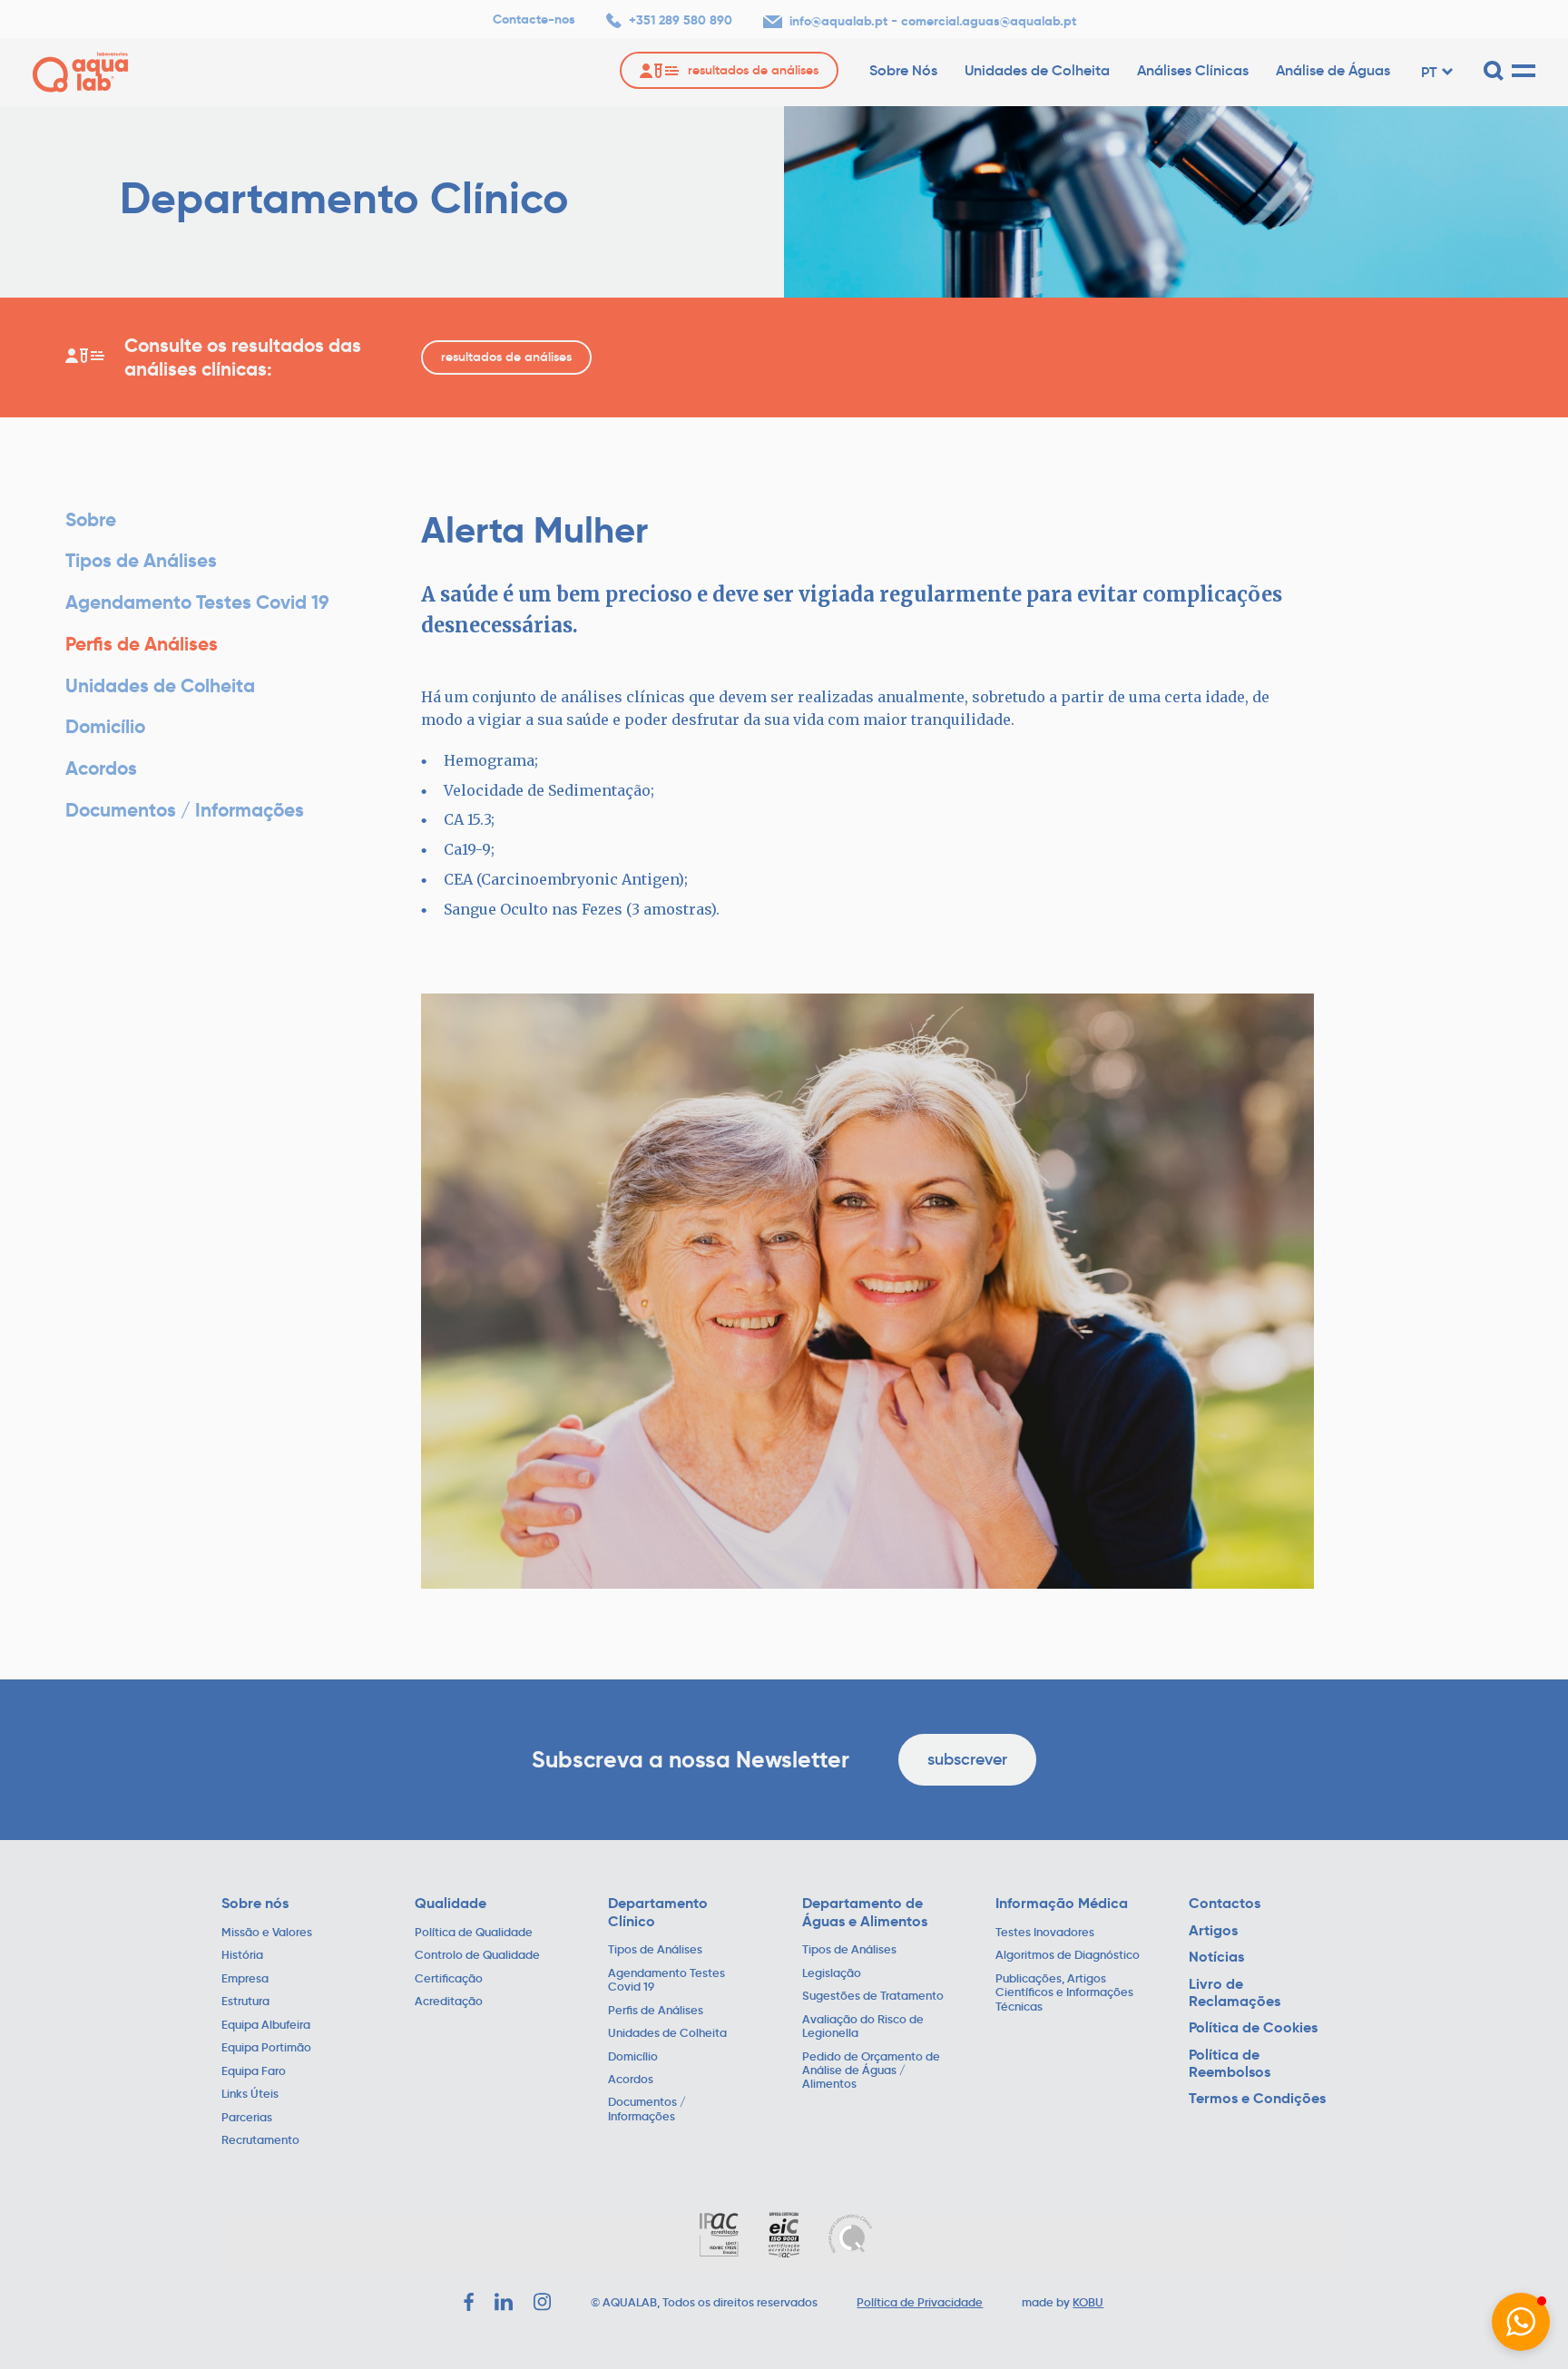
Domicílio (105, 726)
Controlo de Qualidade (477, 1956)
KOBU (1088, 2303)
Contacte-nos (534, 20)
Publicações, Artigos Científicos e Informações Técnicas (1064, 1993)
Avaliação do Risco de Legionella (863, 2027)
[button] (1521, 2322)
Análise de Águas (1333, 70)
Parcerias (247, 2118)
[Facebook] (469, 2302)
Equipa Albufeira (266, 2026)
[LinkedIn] (504, 2302)
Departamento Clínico (658, 1912)
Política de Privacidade (920, 2303)
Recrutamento (260, 2141)
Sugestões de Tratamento (873, 1997)
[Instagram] (543, 2302)
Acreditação (449, 2002)
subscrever (967, 1759)
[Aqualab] (80, 72)
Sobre (91, 519)
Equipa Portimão (266, 2048)
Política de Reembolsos (1230, 2064)
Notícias (1216, 1957)
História (242, 1956)
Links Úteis (250, 2095)
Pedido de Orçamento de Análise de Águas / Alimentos (871, 2071)
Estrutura (245, 2002)
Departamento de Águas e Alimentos (865, 1912)
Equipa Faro (254, 2072)
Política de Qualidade (474, 1933)
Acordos (101, 768)
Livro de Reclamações (1235, 1993)
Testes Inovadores (1045, 1933)
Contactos (1225, 1903)
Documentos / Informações (185, 810)
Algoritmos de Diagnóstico (1068, 1956)
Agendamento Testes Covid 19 (197, 602)
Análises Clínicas (1193, 70)
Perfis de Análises (142, 644)
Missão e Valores (267, 1933)
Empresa (245, 1979)
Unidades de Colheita (1037, 70)
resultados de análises (506, 357)
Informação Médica (1062, 1903)
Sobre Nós (903, 70)
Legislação (832, 1974)
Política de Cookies (1253, 2027)
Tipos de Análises (141, 560)
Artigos (1213, 1930)
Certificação (449, 1979)
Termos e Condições (1257, 2098)
